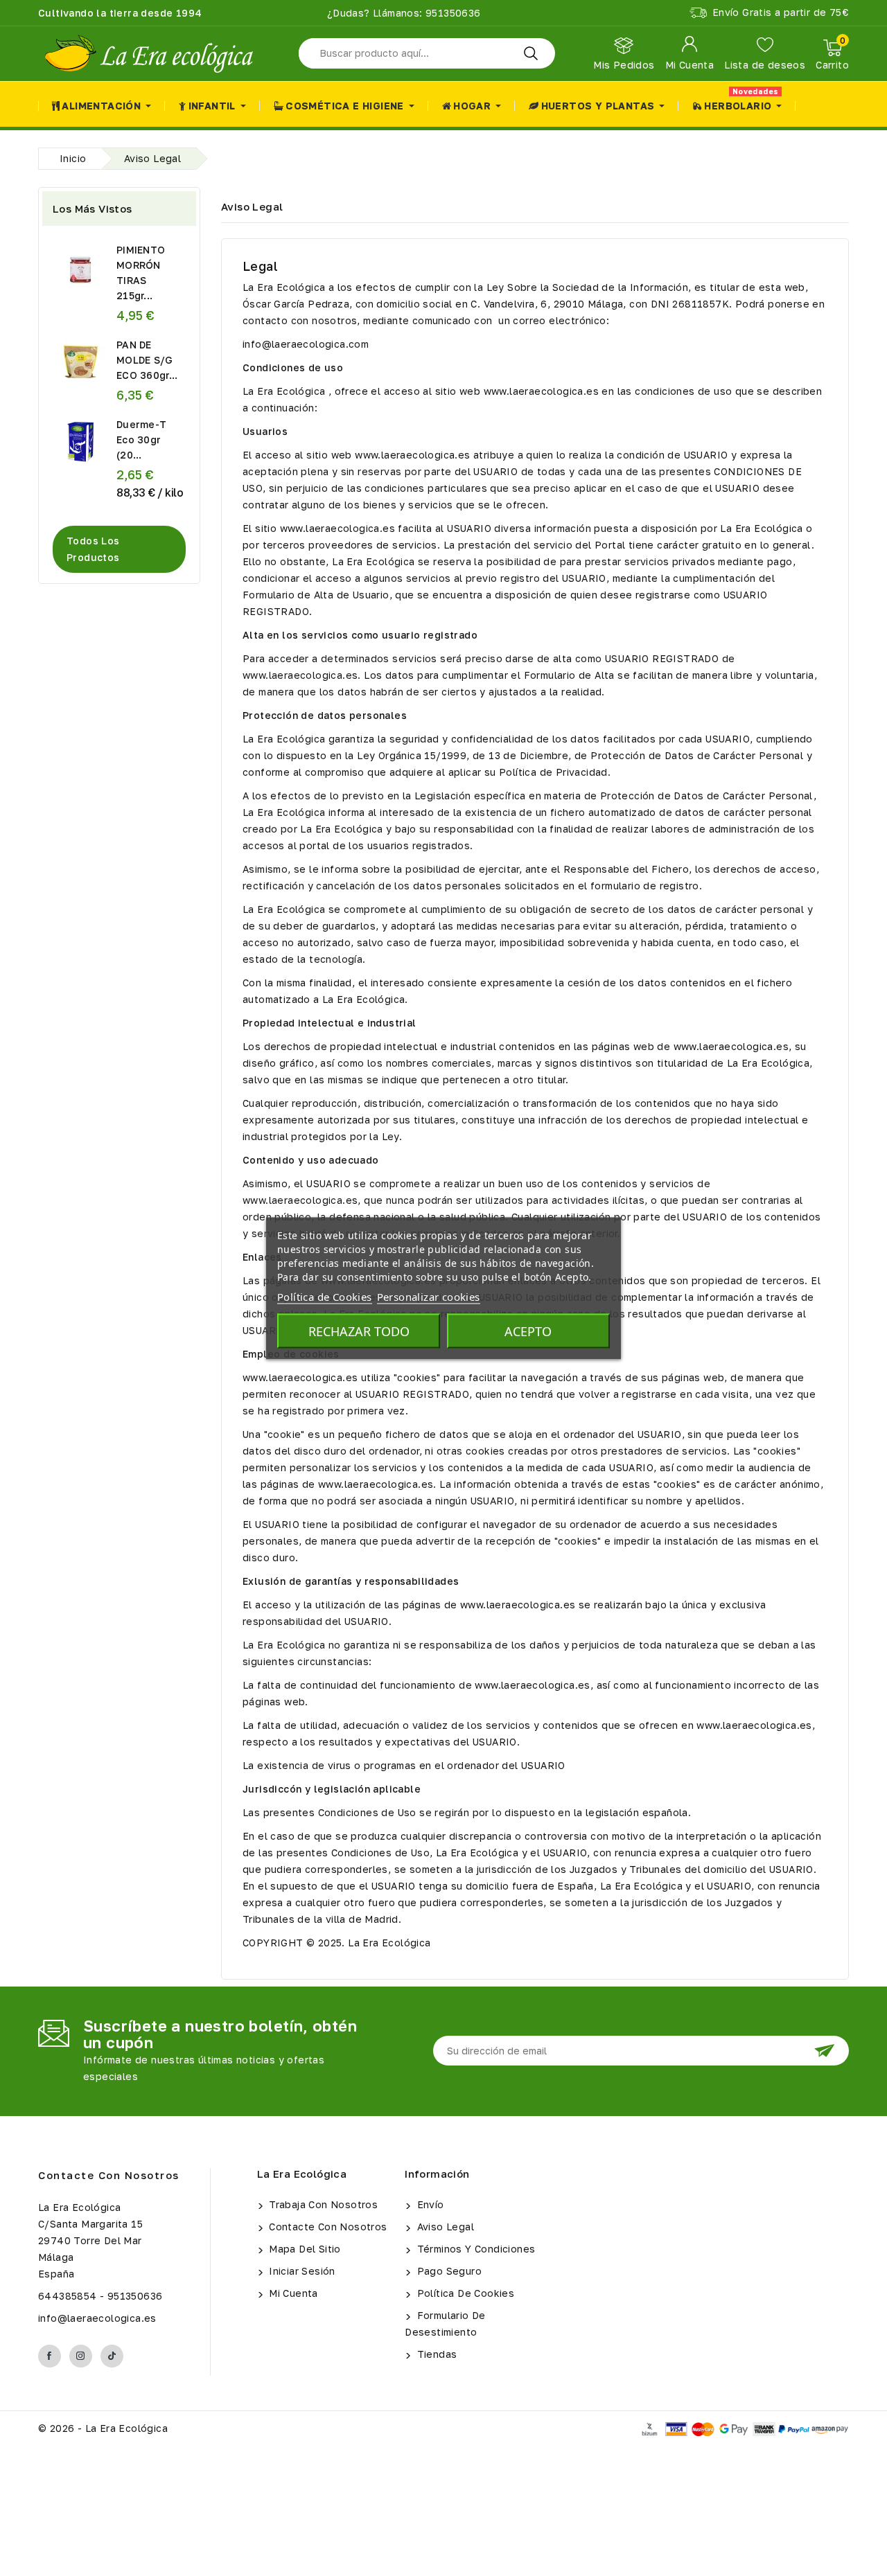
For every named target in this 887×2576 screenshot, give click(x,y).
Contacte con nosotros (109, 2175)
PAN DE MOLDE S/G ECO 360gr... (147, 360)
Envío (429, 2204)
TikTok (112, 2356)
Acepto (528, 1331)
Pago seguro (448, 2271)
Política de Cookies (464, 2293)
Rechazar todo (359, 1331)
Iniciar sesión (301, 2271)
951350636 (452, 13)
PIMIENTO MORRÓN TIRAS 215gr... (141, 273)
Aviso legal (444, 2227)
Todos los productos (93, 549)
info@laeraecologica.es (97, 2318)
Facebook (50, 2356)
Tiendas (435, 2354)
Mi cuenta (292, 2293)
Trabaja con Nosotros (322, 2204)
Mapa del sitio (304, 2249)
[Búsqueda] (531, 53)
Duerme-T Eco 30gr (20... (141, 439)
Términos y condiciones (474, 2249)
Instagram (81, 2356)
